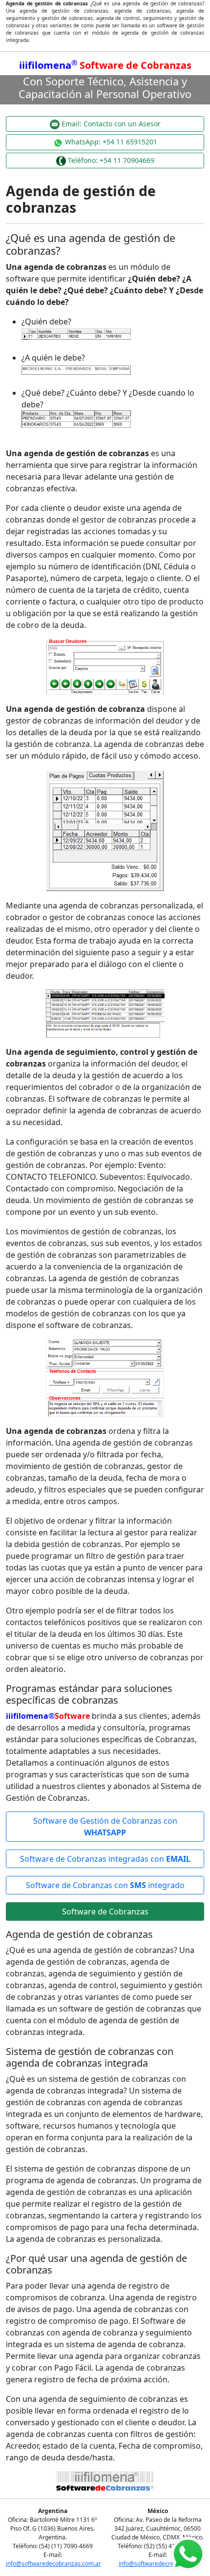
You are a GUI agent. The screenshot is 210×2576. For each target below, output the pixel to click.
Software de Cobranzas (105, 1912)
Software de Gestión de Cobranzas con (105, 1827)
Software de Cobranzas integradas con (105, 1859)
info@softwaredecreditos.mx (158, 2564)
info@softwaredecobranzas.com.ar (53, 2564)
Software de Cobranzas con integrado (105, 1885)
